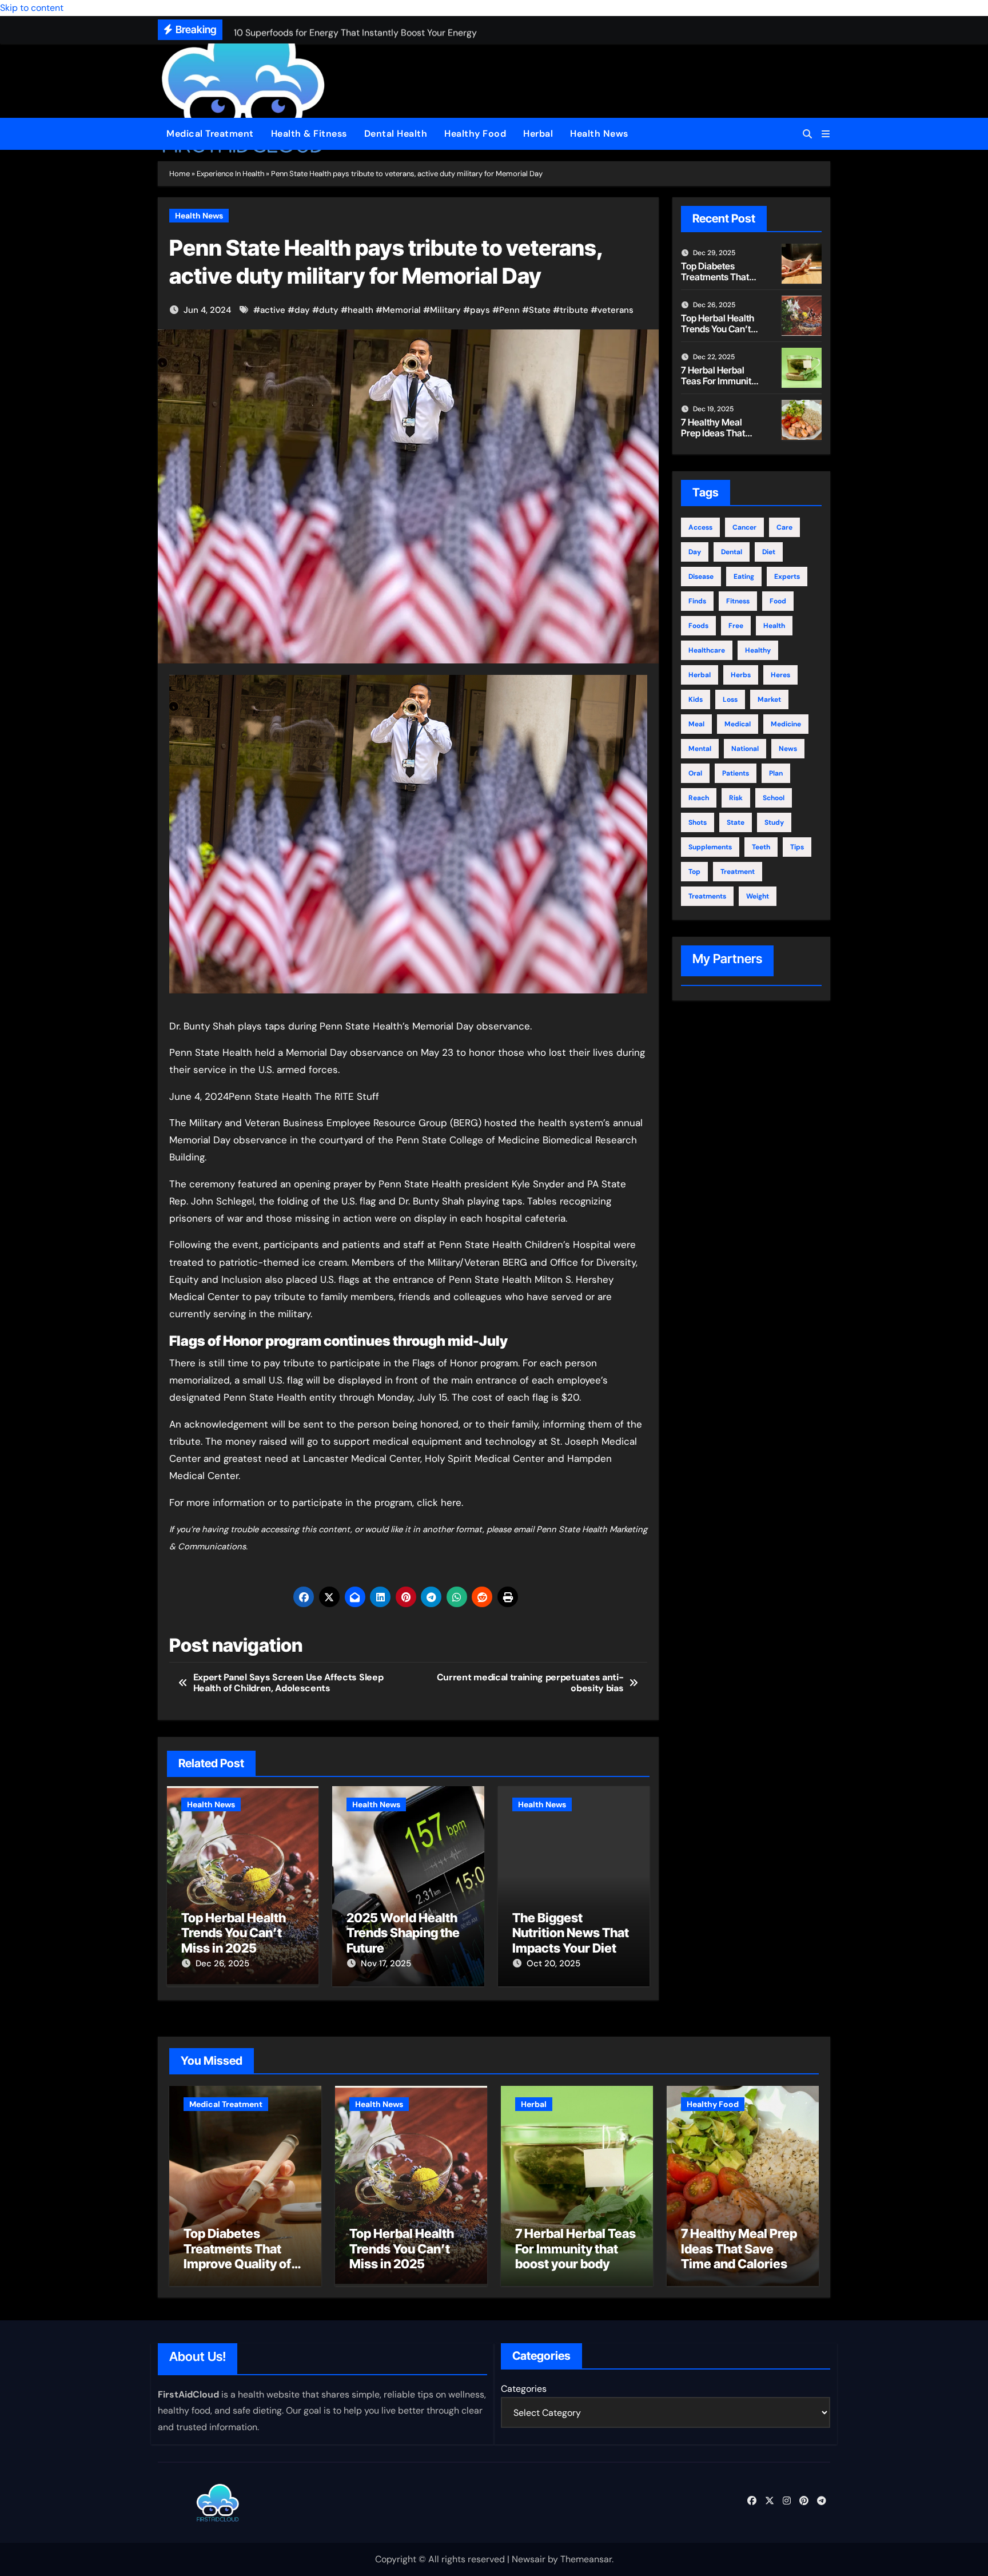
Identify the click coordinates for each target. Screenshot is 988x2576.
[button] (826, 134)
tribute (574, 310)
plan (776, 773)
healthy (758, 650)
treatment (738, 872)
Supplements (710, 847)
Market (769, 699)
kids (696, 699)
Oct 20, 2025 (553, 1963)
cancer (744, 527)
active (273, 310)
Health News (599, 134)
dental (732, 552)
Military (445, 310)
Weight (758, 896)
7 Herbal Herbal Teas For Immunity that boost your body (719, 387)
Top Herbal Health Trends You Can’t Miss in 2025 (234, 1933)
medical (738, 724)
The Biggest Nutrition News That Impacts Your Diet (571, 1933)
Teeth (761, 847)
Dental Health (396, 134)
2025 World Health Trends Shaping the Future (403, 1933)
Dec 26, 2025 (222, 1963)
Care (784, 527)
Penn (509, 310)
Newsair (529, 2559)
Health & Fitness (309, 134)
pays (480, 310)
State (540, 310)
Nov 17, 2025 (386, 1963)
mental (700, 749)
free (736, 626)
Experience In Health (230, 174)
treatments (707, 896)
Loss (730, 699)
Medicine (786, 724)
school (774, 798)
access (700, 527)
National (745, 749)
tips (797, 847)
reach (699, 798)
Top (694, 872)
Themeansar (586, 2559)
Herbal (538, 134)
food (778, 601)
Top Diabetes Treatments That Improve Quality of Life (719, 283)
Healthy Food (475, 134)
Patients (736, 773)
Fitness (738, 601)
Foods (698, 626)
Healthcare (707, 650)
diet (769, 552)
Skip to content (32, 8)
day (302, 310)
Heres (780, 675)
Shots (698, 822)
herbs (741, 675)
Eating (744, 577)
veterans (615, 310)
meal (696, 724)
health (360, 310)
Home (180, 174)
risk (736, 798)
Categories (524, 2389)
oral (695, 773)
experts (787, 577)
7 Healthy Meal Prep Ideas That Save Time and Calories (713, 439)
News (788, 749)
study (774, 822)
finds (697, 601)
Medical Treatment (210, 134)
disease (701, 577)
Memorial (402, 310)
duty (329, 310)
